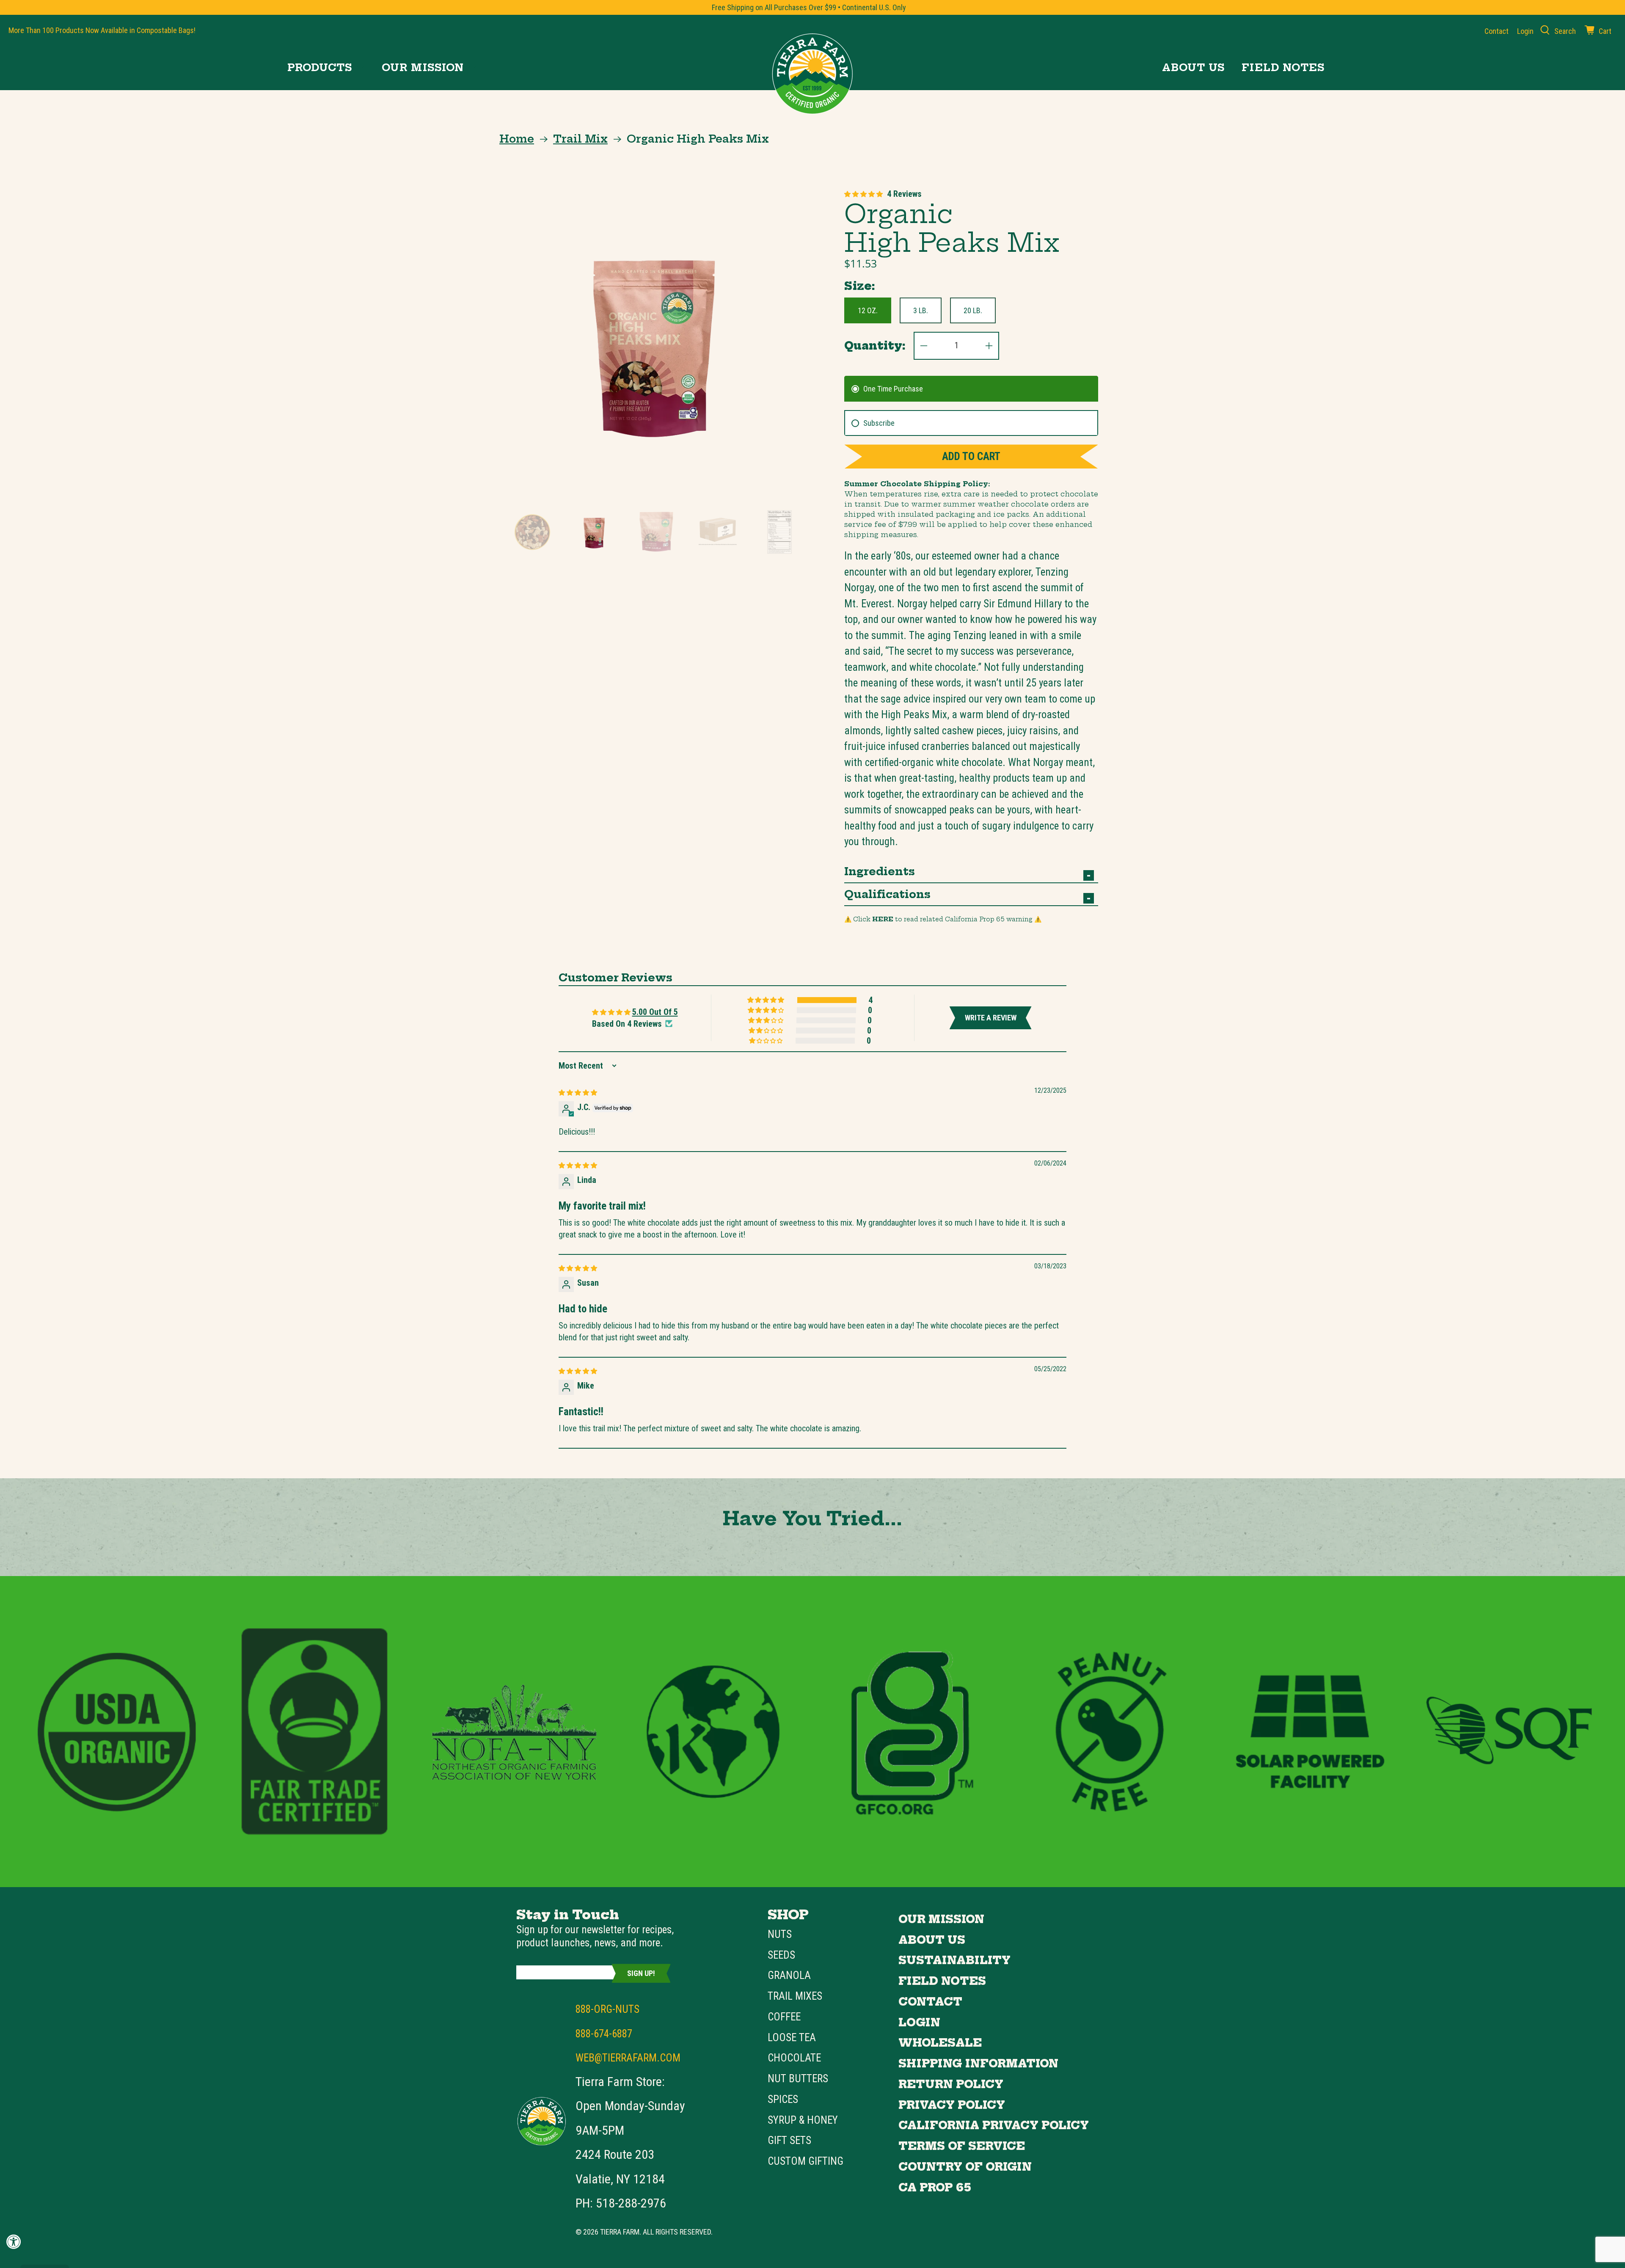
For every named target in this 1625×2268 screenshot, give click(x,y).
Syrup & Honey (803, 2120)
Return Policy (951, 2084)
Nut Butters (798, 2079)
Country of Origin (965, 2167)
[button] (863, 194)
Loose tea (792, 2038)
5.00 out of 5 (655, 1012)
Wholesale (940, 2043)
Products (320, 68)
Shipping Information (978, 2064)
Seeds (781, 1955)
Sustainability (954, 1960)
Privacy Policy (952, 2105)
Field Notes (1283, 68)
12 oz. (868, 310)
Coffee (784, 2017)
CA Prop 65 (935, 2188)
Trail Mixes (795, 1996)
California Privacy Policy (994, 2125)
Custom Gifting (806, 2161)
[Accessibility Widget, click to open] (14, 2242)
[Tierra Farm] (812, 74)
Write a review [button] (991, 1018)
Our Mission (423, 68)
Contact (1497, 31)
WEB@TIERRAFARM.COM (628, 2058)
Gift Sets (789, 2140)
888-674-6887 (604, 2034)
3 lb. (921, 310)
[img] (578, 1092)
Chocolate (794, 2058)
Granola (789, 1975)
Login (919, 2023)
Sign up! (641, 1973)
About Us (1193, 68)
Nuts (780, 1934)
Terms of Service (962, 2146)
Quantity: (875, 346)
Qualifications (887, 894)
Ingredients (880, 871)
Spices (783, 2099)
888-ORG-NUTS (607, 2009)
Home (517, 139)
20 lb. (973, 310)
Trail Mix (580, 139)
